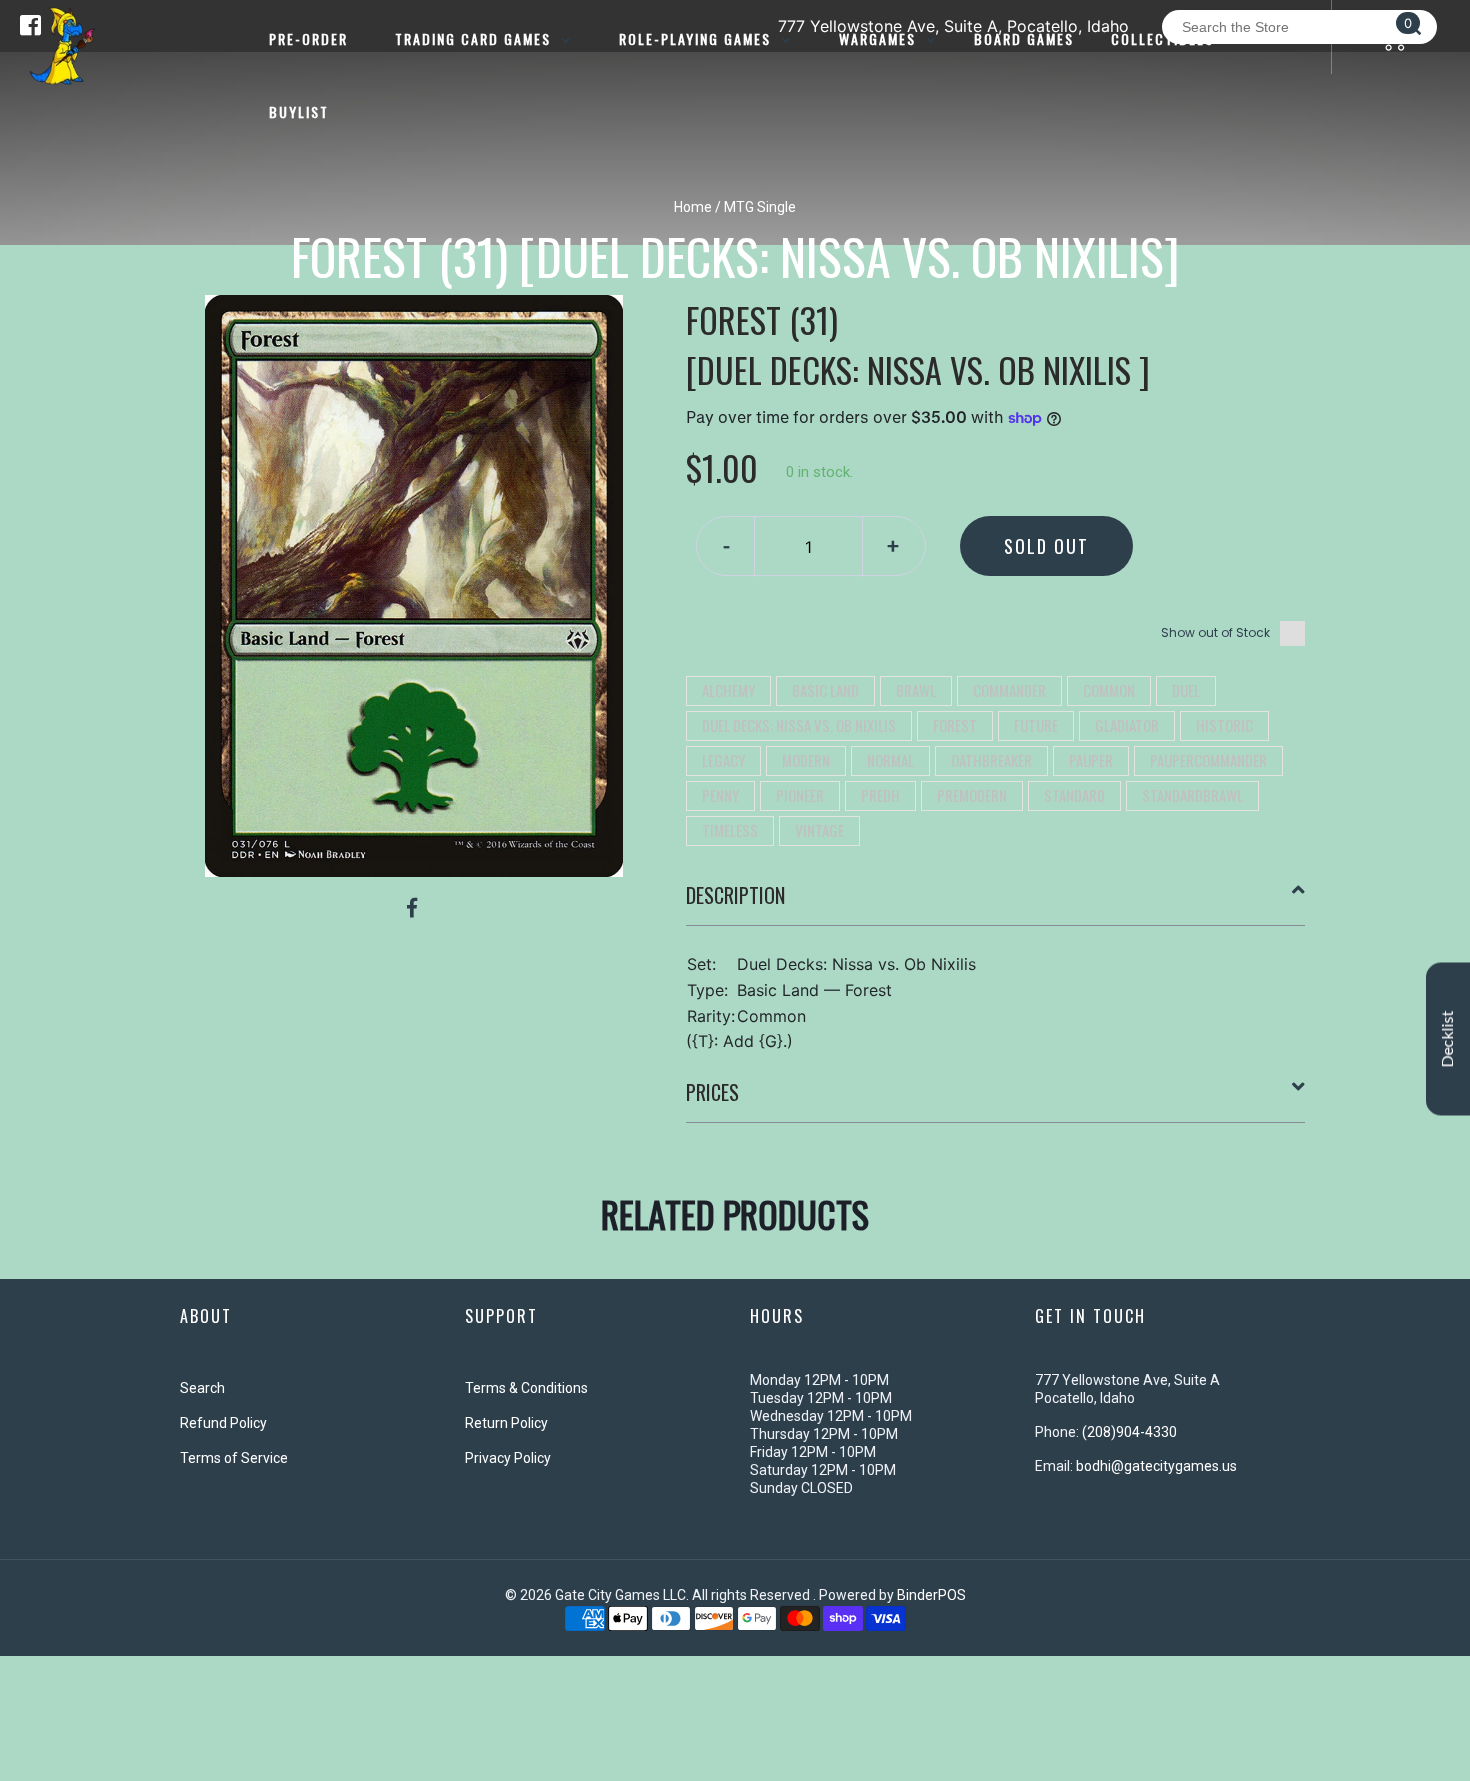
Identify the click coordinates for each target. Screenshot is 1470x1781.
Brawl (916, 690)
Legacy (723, 760)
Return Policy (506, 1423)
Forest (955, 725)
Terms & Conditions (526, 1388)
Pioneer (800, 795)
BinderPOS (931, 1595)
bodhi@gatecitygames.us (1156, 1466)
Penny (720, 795)
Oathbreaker (991, 760)
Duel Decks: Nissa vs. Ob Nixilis (799, 725)
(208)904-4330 (1129, 1432)
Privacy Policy (508, 1458)
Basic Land (825, 690)
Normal (890, 760)
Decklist (1448, 1038)
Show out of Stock (1215, 632)
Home (693, 207)
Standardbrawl (1192, 795)
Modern (806, 760)
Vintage (819, 830)
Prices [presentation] (712, 1092)
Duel (1186, 690)
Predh (880, 795)
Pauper (1091, 760)
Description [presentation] (735, 895)
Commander (1009, 690)
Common (1109, 690)
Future (1036, 725)
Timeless (730, 830)
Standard (1074, 795)
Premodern (972, 795)
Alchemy (728, 690)
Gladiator (1127, 725)
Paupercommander (1208, 760)
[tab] (996, 903)
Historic (1224, 725)
